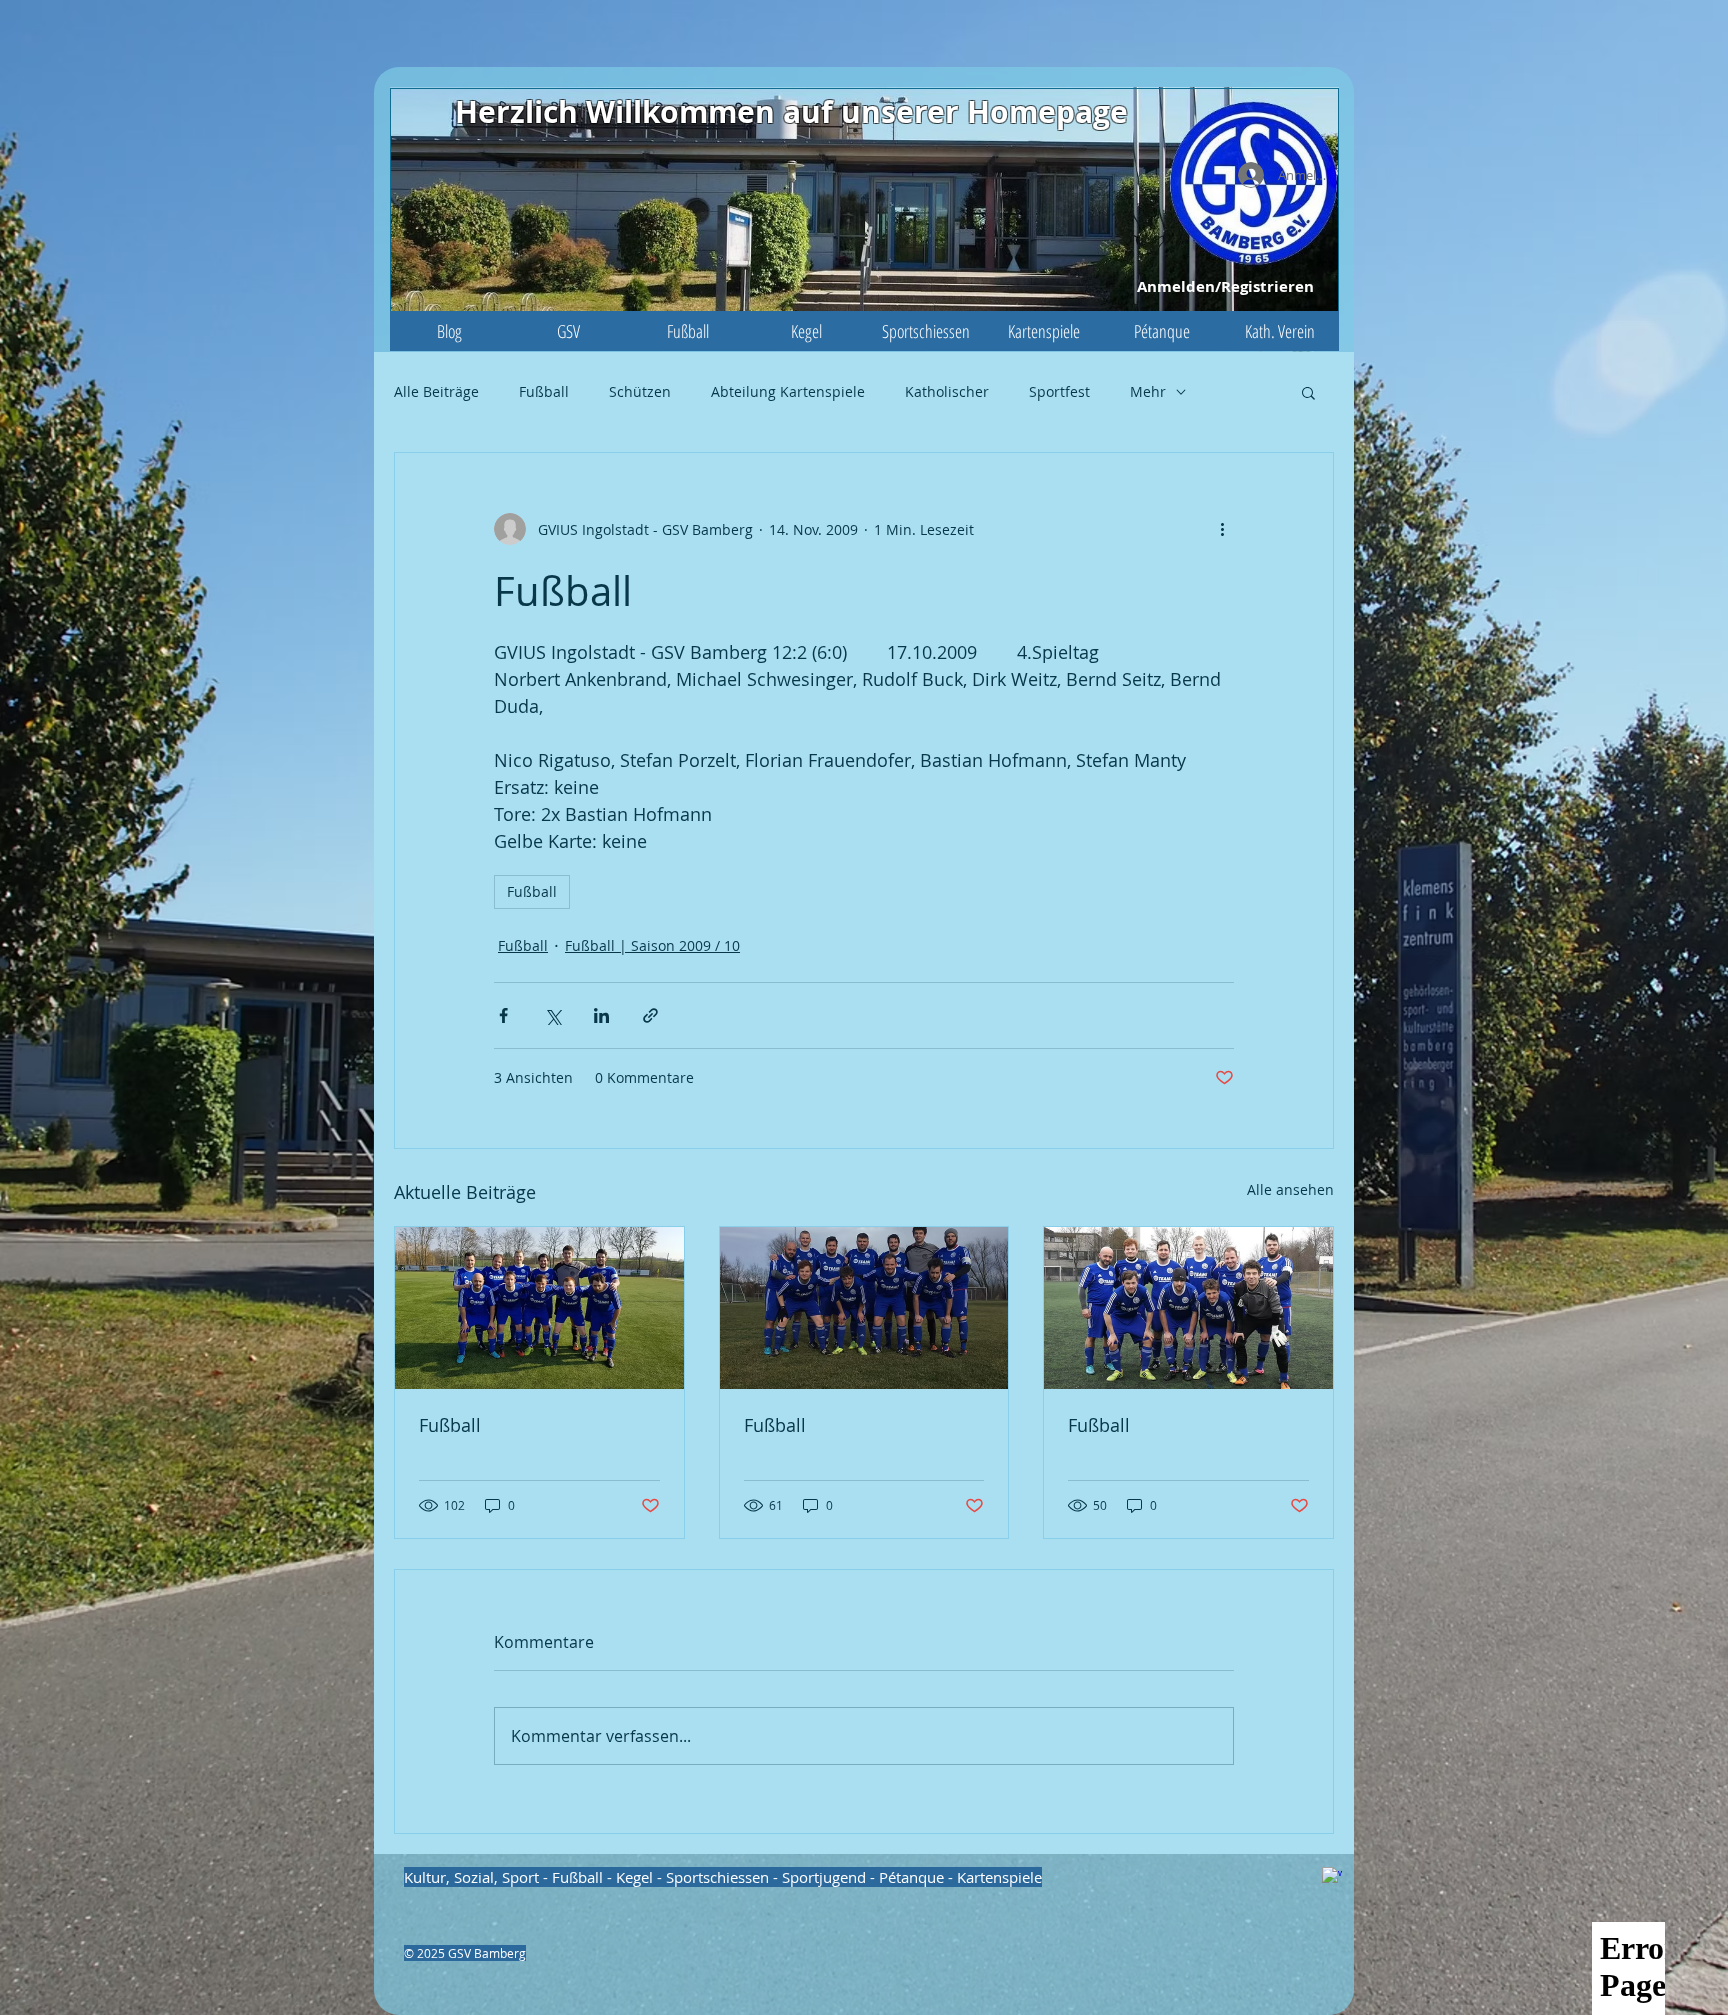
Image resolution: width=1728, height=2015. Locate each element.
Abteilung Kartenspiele (788, 391)
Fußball (544, 391)
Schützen (640, 391)
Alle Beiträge (436, 391)
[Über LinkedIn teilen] (601, 1015)
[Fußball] (539, 1308)
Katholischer (947, 391)
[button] (568, 331)
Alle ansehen (1290, 1189)
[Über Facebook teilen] (503, 1015)
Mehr (1148, 391)
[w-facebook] (1332, 1877)
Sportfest (1059, 391)
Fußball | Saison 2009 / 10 (652, 945)
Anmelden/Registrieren (1225, 286)
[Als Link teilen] (650, 1015)
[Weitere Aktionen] (1222, 529)
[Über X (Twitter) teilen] (552, 1015)
